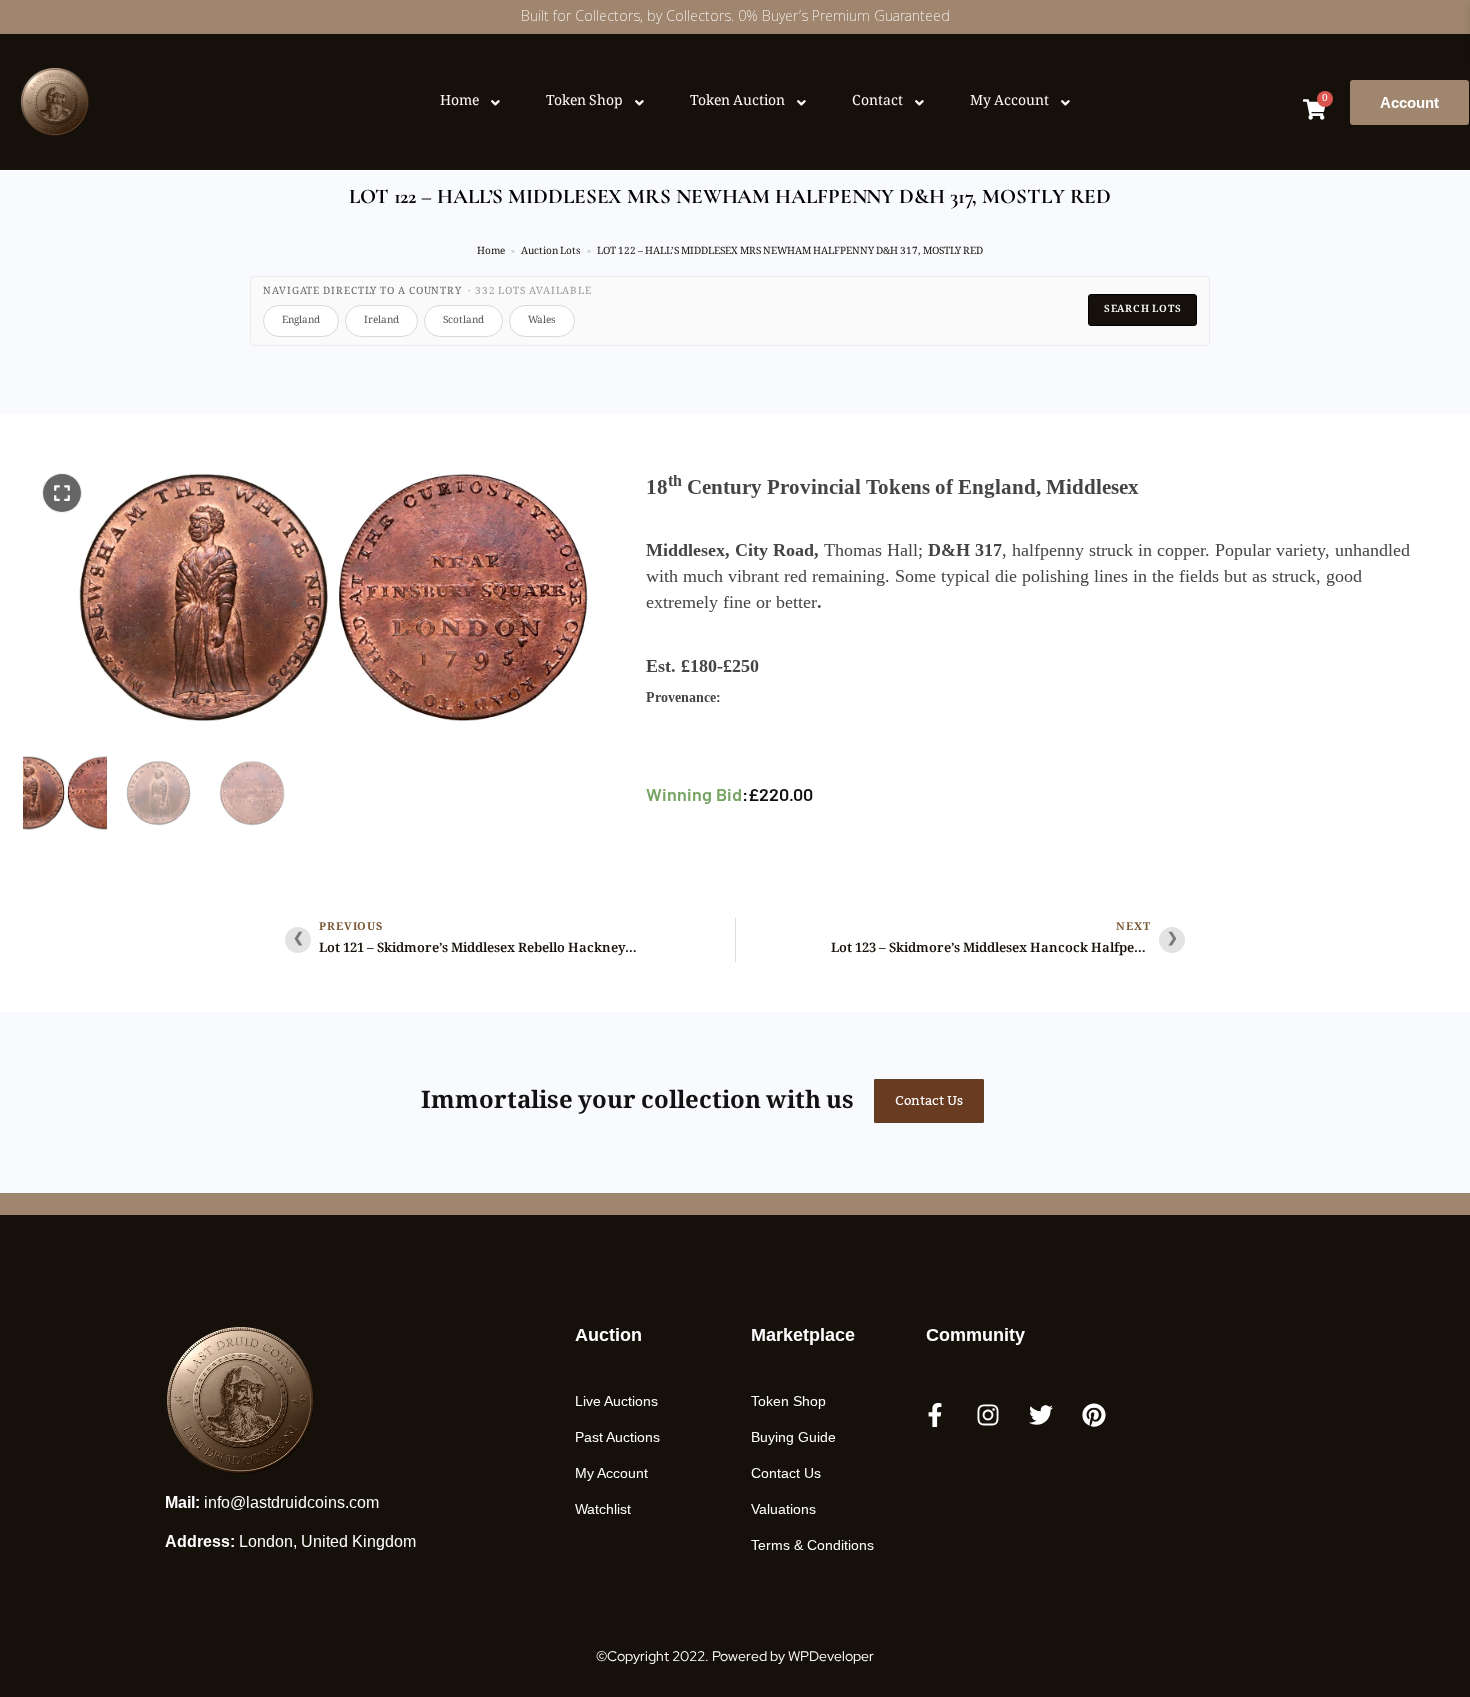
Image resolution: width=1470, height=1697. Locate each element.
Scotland (463, 320)
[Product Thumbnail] (62, 493)
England (301, 320)
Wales (542, 320)
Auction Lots (551, 251)
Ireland (381, 320)
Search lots (1143, 309)
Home (491, 251)
